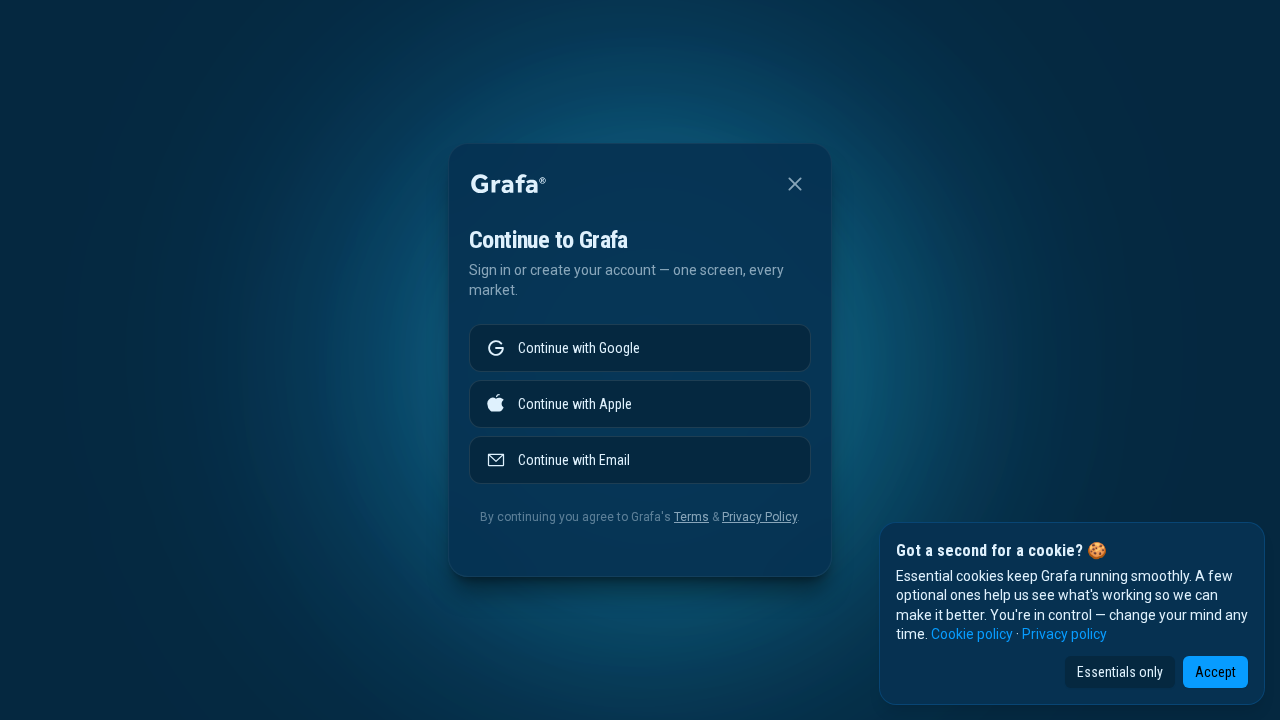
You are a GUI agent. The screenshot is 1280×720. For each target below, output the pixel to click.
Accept (1215, 672)
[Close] (795, 184)
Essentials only (1120, 672)
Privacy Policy (759, 517)
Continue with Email (574, 460)
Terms (691, 517)
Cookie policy (972, 634)
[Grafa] (508, 184)
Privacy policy (1064, 634)
